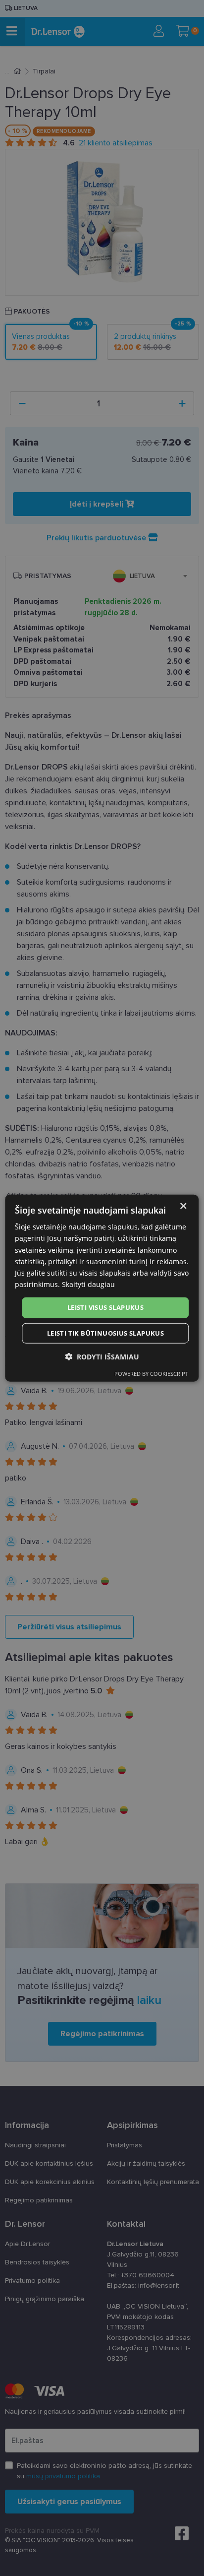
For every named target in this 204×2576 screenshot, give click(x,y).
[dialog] (102, 1288)
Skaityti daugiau (88, 1284)
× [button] (183, 1206)
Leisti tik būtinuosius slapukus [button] (105, 1333)
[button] (102, 1356)
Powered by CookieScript (151, 1373)
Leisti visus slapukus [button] (105, 1307)
